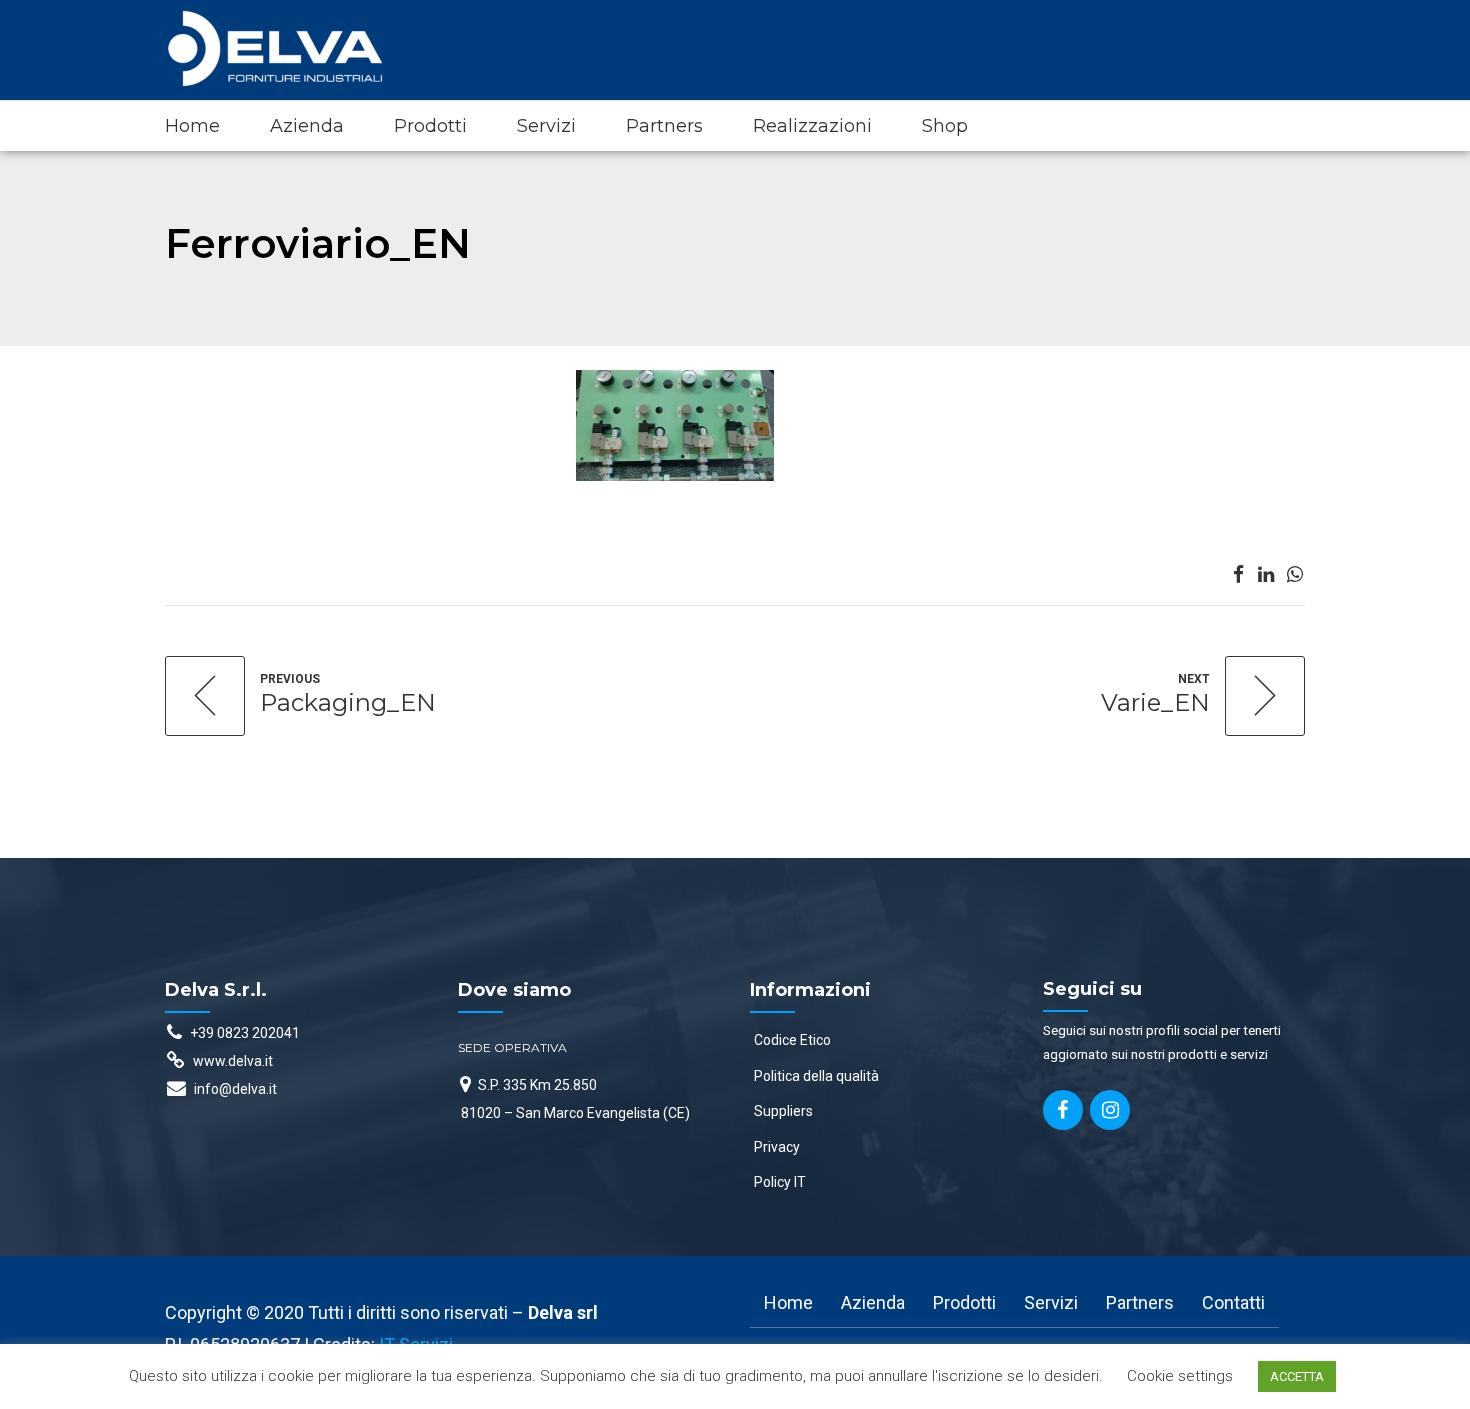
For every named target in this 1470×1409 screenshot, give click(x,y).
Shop (945, 126)
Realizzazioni (812, 126)
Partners (664, 126)
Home (192, 126)
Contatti (1233, 1302)
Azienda (307, 126)
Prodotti (430, 126)
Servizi (546, 126)
